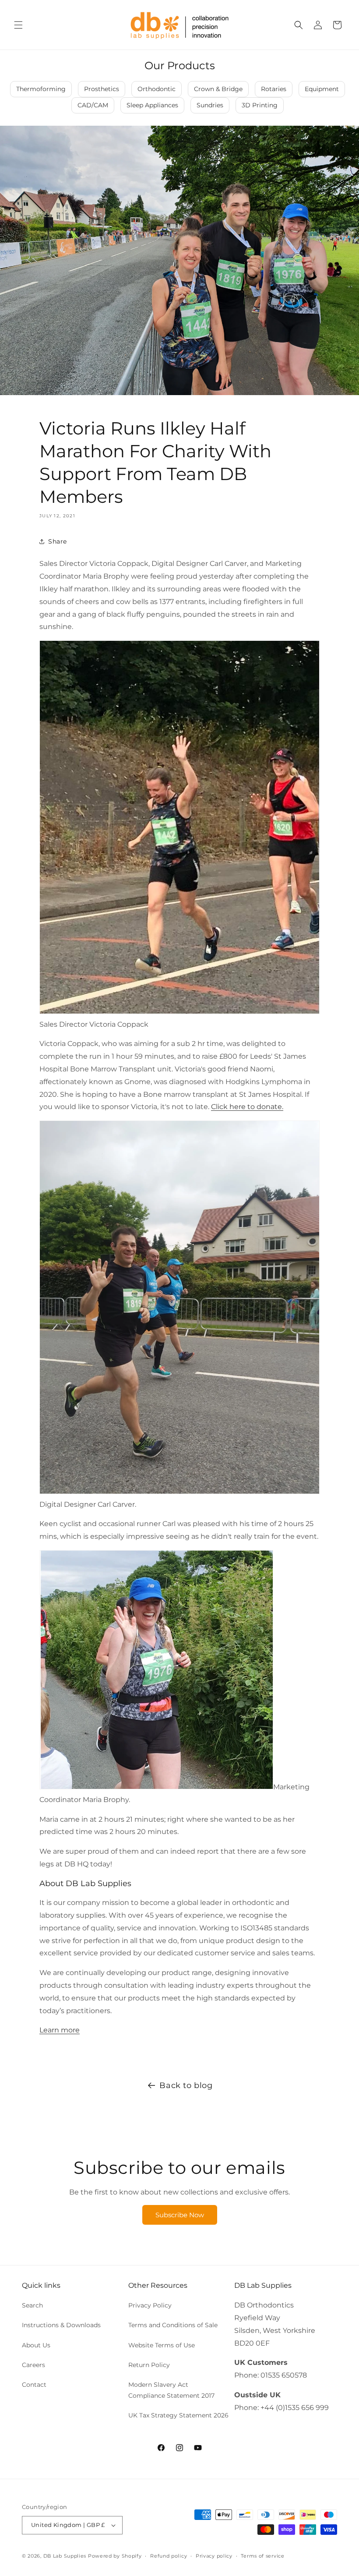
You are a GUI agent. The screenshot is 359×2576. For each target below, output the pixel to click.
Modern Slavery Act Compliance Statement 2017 (171, 2390)
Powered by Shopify (115, 2556)
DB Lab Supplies (65, 2556)
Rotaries (274, 89)
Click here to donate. (247, 1107)
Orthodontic (157, 89)
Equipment (322, 89)
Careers (33, 2365)
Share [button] (58, 541)
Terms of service (262, 2556)
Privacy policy (214, 2556)
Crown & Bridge (218, 89)
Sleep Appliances (152, 105)
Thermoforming (41, 89)
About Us (36, 2345)
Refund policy (169, 2556)
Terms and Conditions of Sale (173, 2325)
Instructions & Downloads (61, 2325)
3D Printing (260, 105)
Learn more (60, 2030)
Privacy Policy (150, 2305)
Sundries (210, 105)
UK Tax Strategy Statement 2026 (178, 2415)
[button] (18, 25)
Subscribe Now (180, 2215)
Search (32, 2305)
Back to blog (186, 2085)
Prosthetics (102, 89)
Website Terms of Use (162, 2345)
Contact (34, 2385)
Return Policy (149, 2365)
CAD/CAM (93, 105)
